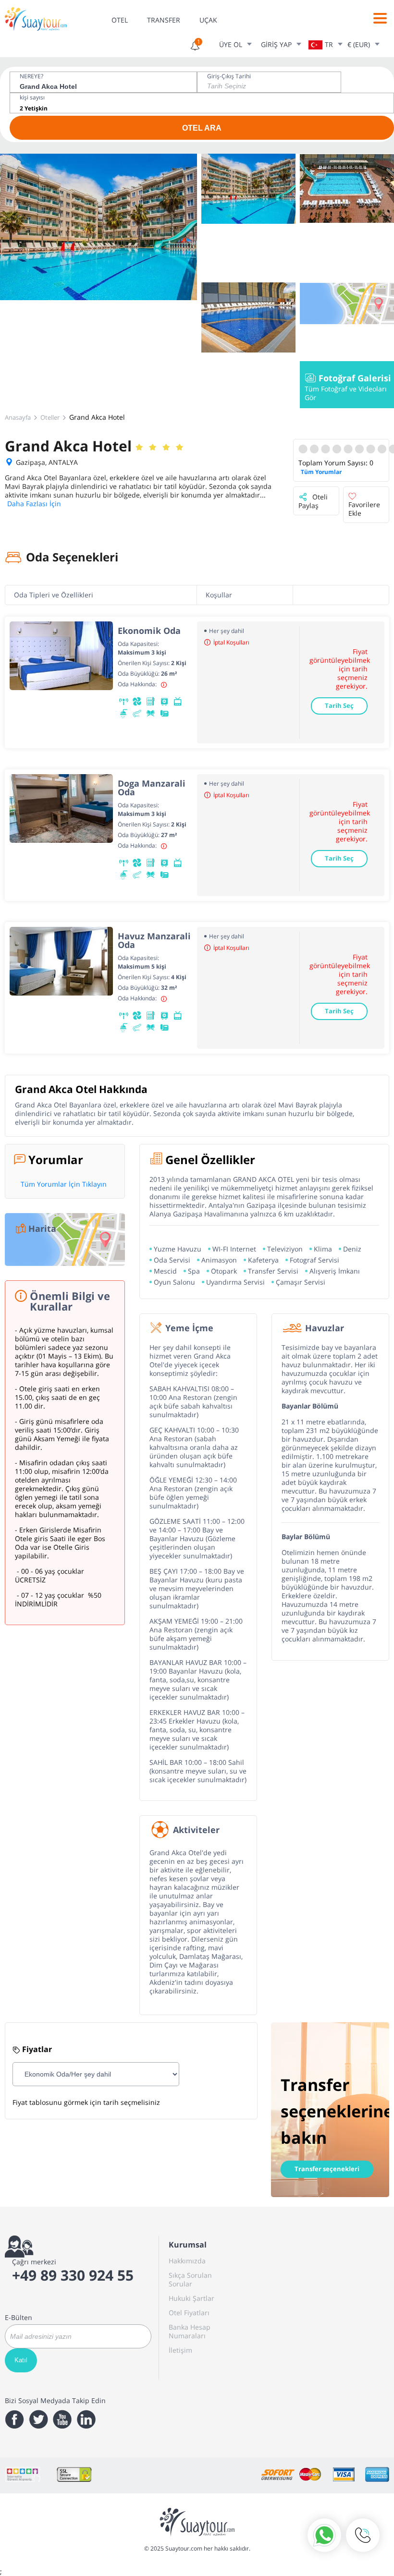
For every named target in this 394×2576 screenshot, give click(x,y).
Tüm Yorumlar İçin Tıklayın (64, 1184)
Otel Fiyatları (189, 2313)
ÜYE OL (231, 44)
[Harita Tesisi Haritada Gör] (347, 304)
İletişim (180, 2350)
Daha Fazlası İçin (34, 504)
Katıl (21, 2360)
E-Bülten (18, 2318)
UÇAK (208, 20)
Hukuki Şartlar (191, 2298)
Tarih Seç (339, 705)
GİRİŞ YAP (276, 44)
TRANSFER (164, 20)
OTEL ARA (202, 128)
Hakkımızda (187, 2261)
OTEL (120, 20)
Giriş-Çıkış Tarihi (229, 76)
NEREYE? (31, 76)
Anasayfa (18, 417)
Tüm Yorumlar (321, 472)
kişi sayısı (32, 97)
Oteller (50, 417)
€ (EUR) (359, 44)
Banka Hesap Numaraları (190, 2331)
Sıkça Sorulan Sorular (190, 2279)
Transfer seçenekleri (327, 2169)
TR (329, 44)
